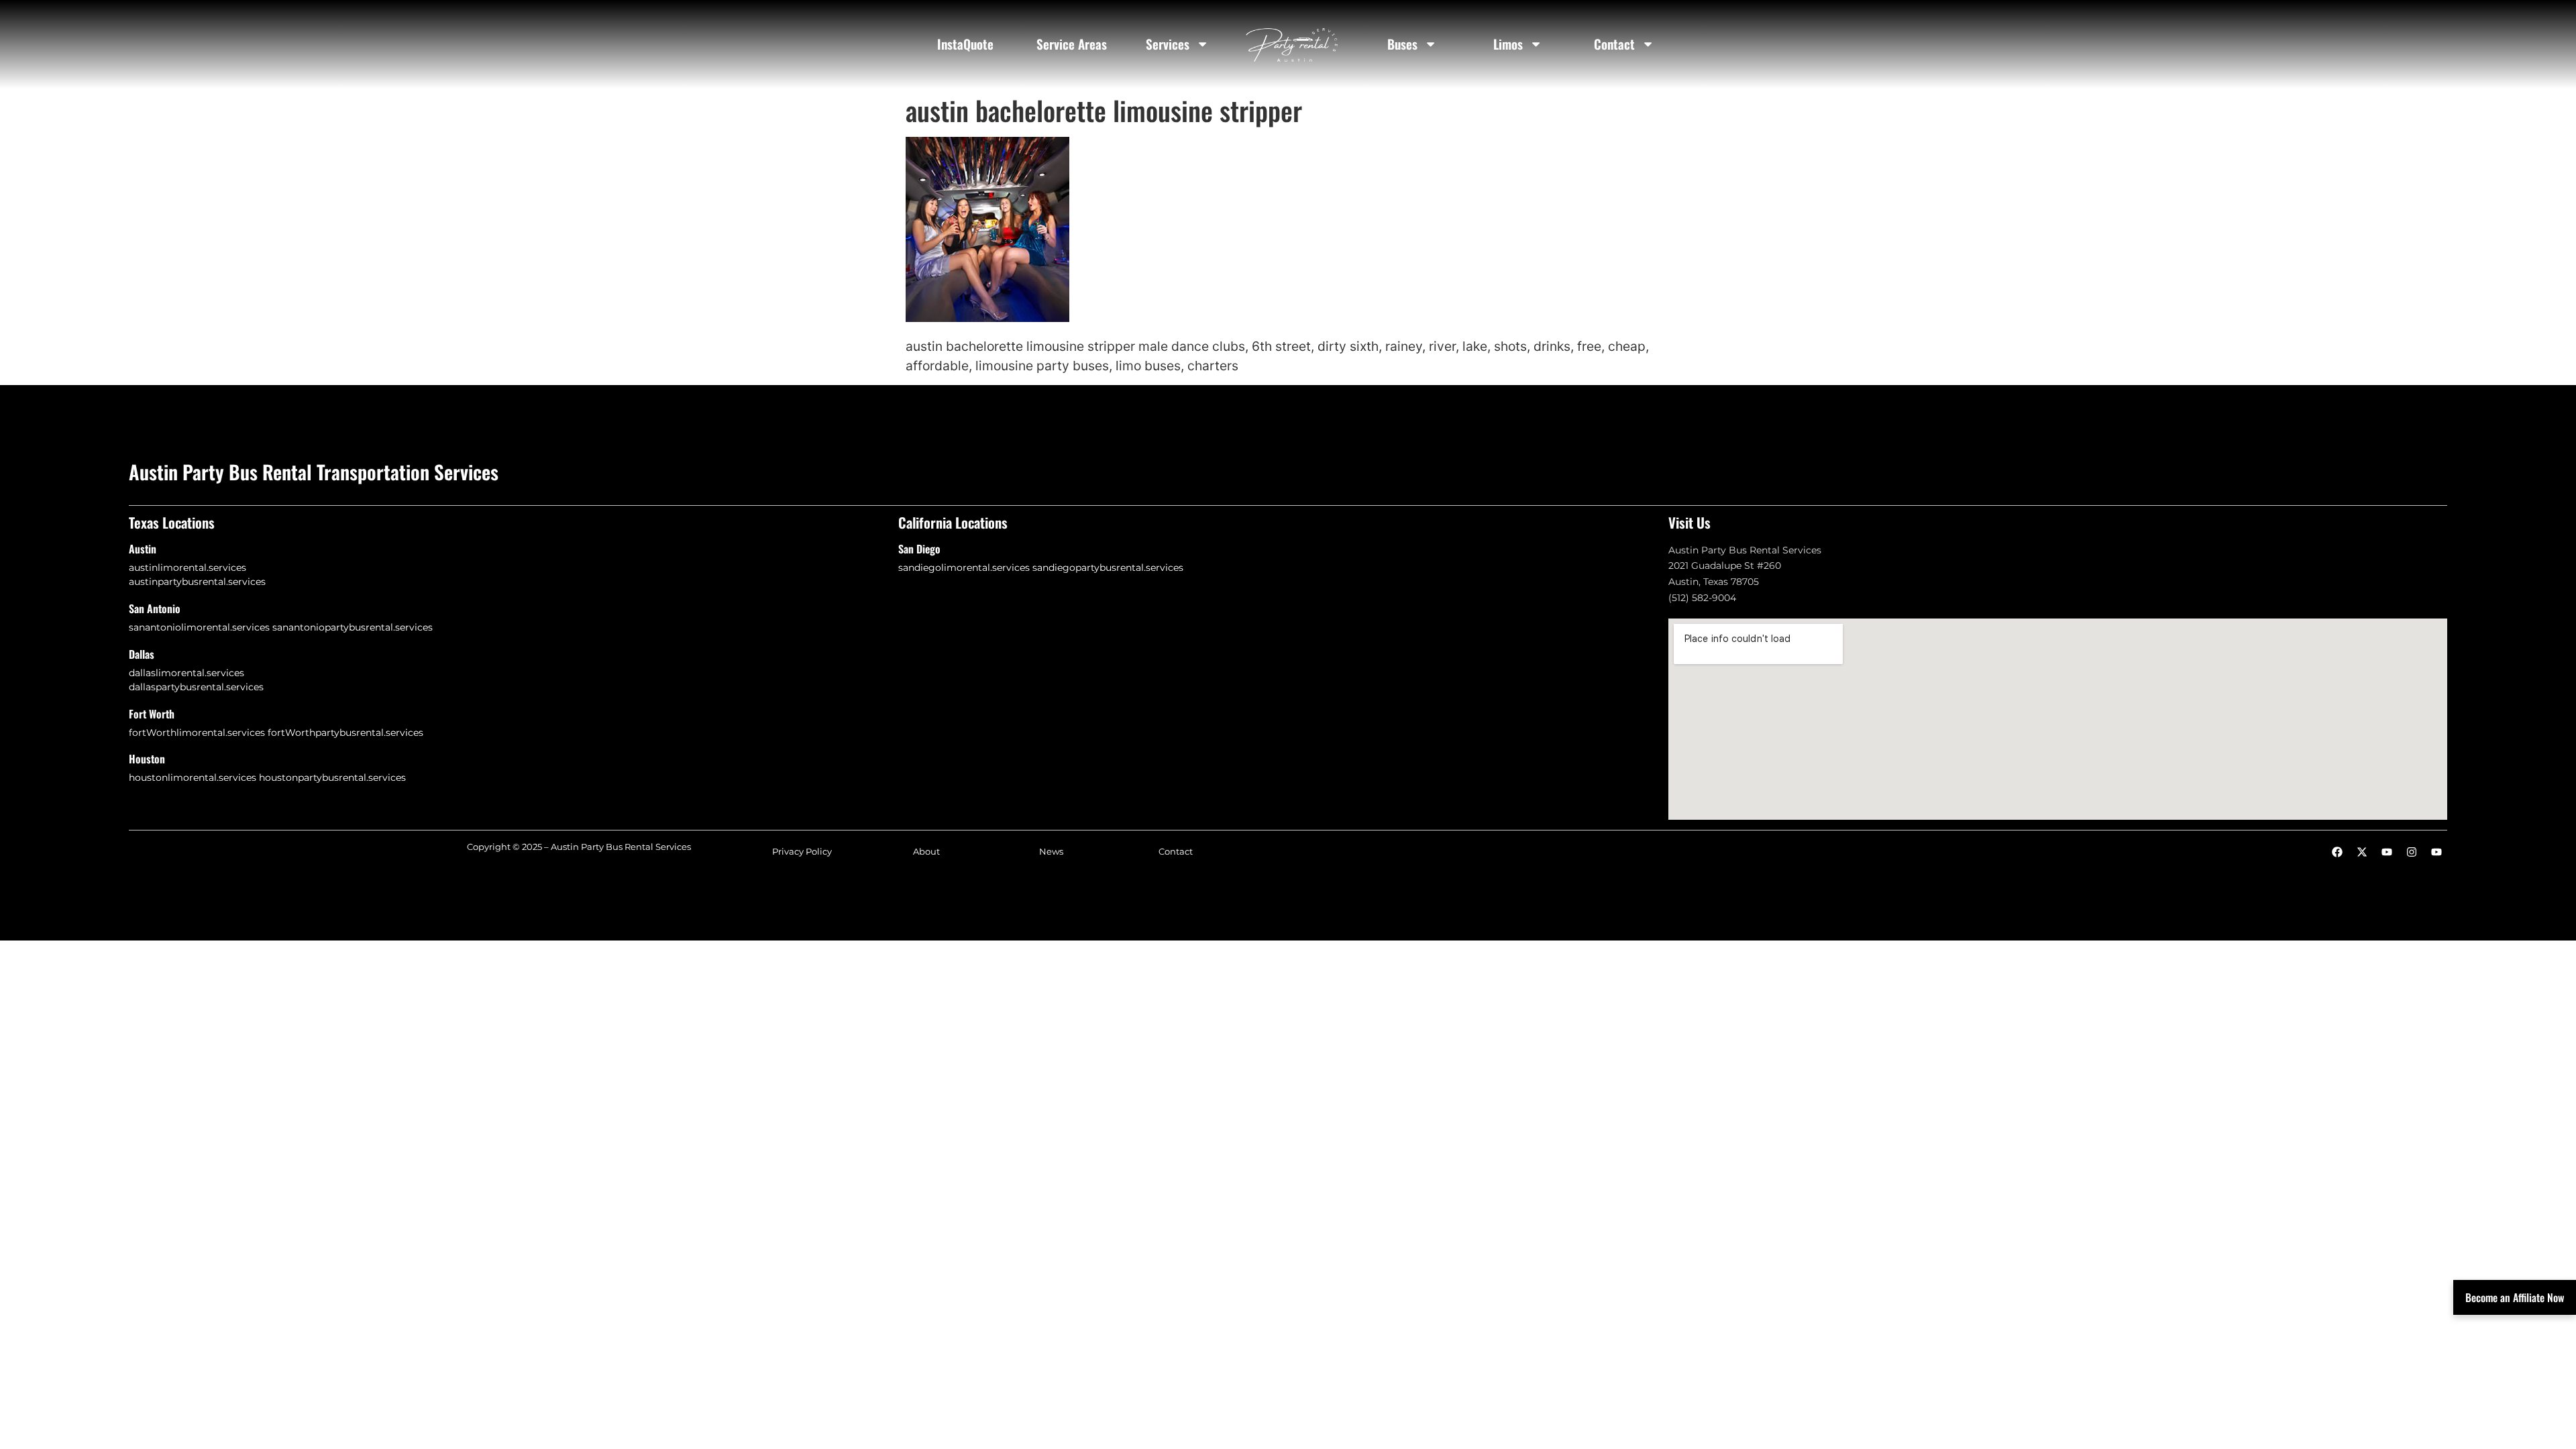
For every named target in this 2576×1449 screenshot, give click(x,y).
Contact (1614, 44)
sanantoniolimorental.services (199, 627)
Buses (1402, 44)
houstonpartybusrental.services (332, 777)
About (926, 852)
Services (1168, 44)
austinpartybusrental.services (197, 582)
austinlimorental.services (187, 568)
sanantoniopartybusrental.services (353, 627)
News (1051, 852)
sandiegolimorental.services (964, 568)
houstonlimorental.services (193, 777)
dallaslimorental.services (186, 673)
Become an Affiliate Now (2515, 1297)
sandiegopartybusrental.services (1108, 568)
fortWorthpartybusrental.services (345, 733)
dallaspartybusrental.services (196, 687)
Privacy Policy (802, 852)
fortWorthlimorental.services (197, 733)
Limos (1508, 44)
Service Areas (1072, 44)
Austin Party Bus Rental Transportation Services (314, 472)
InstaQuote (965, 44)
